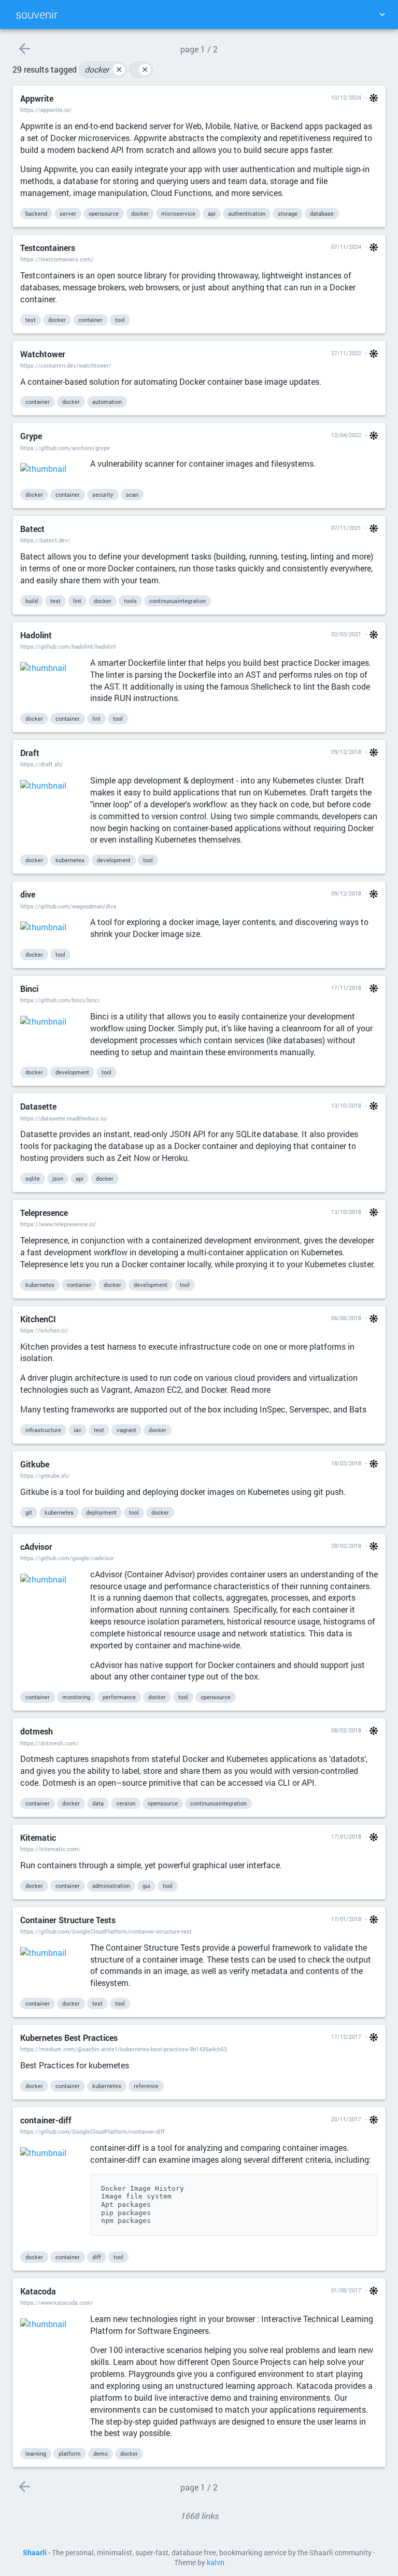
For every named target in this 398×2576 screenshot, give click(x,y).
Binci (29, 989)
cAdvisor (36, 1546)
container (90, 320)
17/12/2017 (346, 2036)
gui (146, 1886)
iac (77, 1430)
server (68, 213)
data (98, 1803)
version (126, 1803)
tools (130, 601)
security (103, 494)
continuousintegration (177, 601)
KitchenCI (38, 1319)
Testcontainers (48, 248)
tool (120, 320)
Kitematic (38, 1837)
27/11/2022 (346, 353)
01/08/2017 (346, 2290)
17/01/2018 (346, 1836)
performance (119, 1697)
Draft (30, 753)
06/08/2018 (346, 1318)
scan (132, 494)
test (31, 320)
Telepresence (44, 1213)
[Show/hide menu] (382, 15)
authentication (247, 213)
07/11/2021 (346, 528)
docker (103, 69)
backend (36, 213)
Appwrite (37, 98)
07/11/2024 (346, 247)
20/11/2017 (346, 2119)
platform (70, 2453)
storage (288, 213)
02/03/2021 (346, 634)
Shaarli (35, 2553)
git (29, 1512)
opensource (104, 213)
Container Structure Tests (68, 1920)
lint (77, 601)
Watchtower (43, 354)
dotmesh (37, 1731)
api (212, 213)
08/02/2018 (346, 1730)
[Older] (24, 48)
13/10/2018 (346, 1105)
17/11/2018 (346, 988)
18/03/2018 (346, 1463)
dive (28, 894)
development (114, 860)
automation (107, 402)
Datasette (38, 1106)
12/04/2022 (346, 435)
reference (146, 2086)
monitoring (76, 1697)
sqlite (33, 1178)
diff (97, 2257)
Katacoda (38, 2291)
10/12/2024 (346, 97)
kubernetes (70, 860)
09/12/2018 (346, 752)
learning (36, 2453)
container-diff (46, 2120)
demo (101, 2453)
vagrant (126, 1430)
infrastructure (43, 1430)
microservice (178, 213)
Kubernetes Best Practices (69, 2038)
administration (111, 1886)
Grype (31, 436)
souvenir (37, 14)
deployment (101, 1512)
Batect (32, 529)
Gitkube (35, 1464)
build (32, 601)
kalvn (216, 2563)
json (58, 1178)
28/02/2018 (346, 1545)
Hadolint (36, 635)
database (322, 213)
